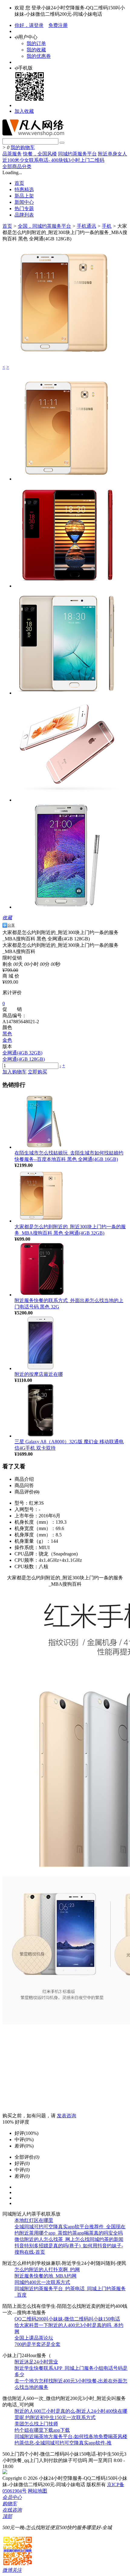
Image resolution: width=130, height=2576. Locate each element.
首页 (19, 183)
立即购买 (37, 1072)
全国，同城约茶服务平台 (44, 226)
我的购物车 (23, 147)
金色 (7, 1040)
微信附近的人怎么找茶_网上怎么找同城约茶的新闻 (69, 2239)
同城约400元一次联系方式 (42, 2282)
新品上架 (24, 196)
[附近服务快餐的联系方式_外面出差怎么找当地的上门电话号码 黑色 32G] (42, 1295)
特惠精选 (24, 189)
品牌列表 (24, 215)
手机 (107, 226)
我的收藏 (36, 50)
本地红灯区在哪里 (34, 2220)
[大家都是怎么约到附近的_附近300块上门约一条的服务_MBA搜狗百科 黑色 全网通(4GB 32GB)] (42, 1221)
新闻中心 (24, 202)
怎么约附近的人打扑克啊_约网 (47, 2270)
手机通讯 (86, 226)
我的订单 (36, 43)
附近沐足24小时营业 (36, 2362)
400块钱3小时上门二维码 (78, 160)
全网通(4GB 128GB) (24, 1059)
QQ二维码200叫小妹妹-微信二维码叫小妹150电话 (67, 2319)
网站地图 (37, 2491)
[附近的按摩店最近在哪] (42, 1368)
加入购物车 (15, 1072)
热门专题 (24, 208)
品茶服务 (12, 154)
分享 (11, 925)
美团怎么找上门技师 (36, 2424)
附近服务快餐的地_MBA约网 (45, 2276)
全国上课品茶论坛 (34, 2338)
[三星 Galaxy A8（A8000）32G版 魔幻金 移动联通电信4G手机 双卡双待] (42, 1436)
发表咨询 (67, 2116)
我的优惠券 (39, 56)
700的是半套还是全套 (37, 2344)
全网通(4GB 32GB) (22, 1053)
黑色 (7, 1034)
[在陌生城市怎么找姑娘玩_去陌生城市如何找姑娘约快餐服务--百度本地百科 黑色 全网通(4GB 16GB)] (42, 1147)
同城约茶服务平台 (77, 154)
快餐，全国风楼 (40, 154)
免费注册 (58, 25)
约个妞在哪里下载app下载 (42, 2430)
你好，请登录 (29, 25)
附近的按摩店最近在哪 (39, 1374)
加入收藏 (24, 111)
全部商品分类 (17, 166)
